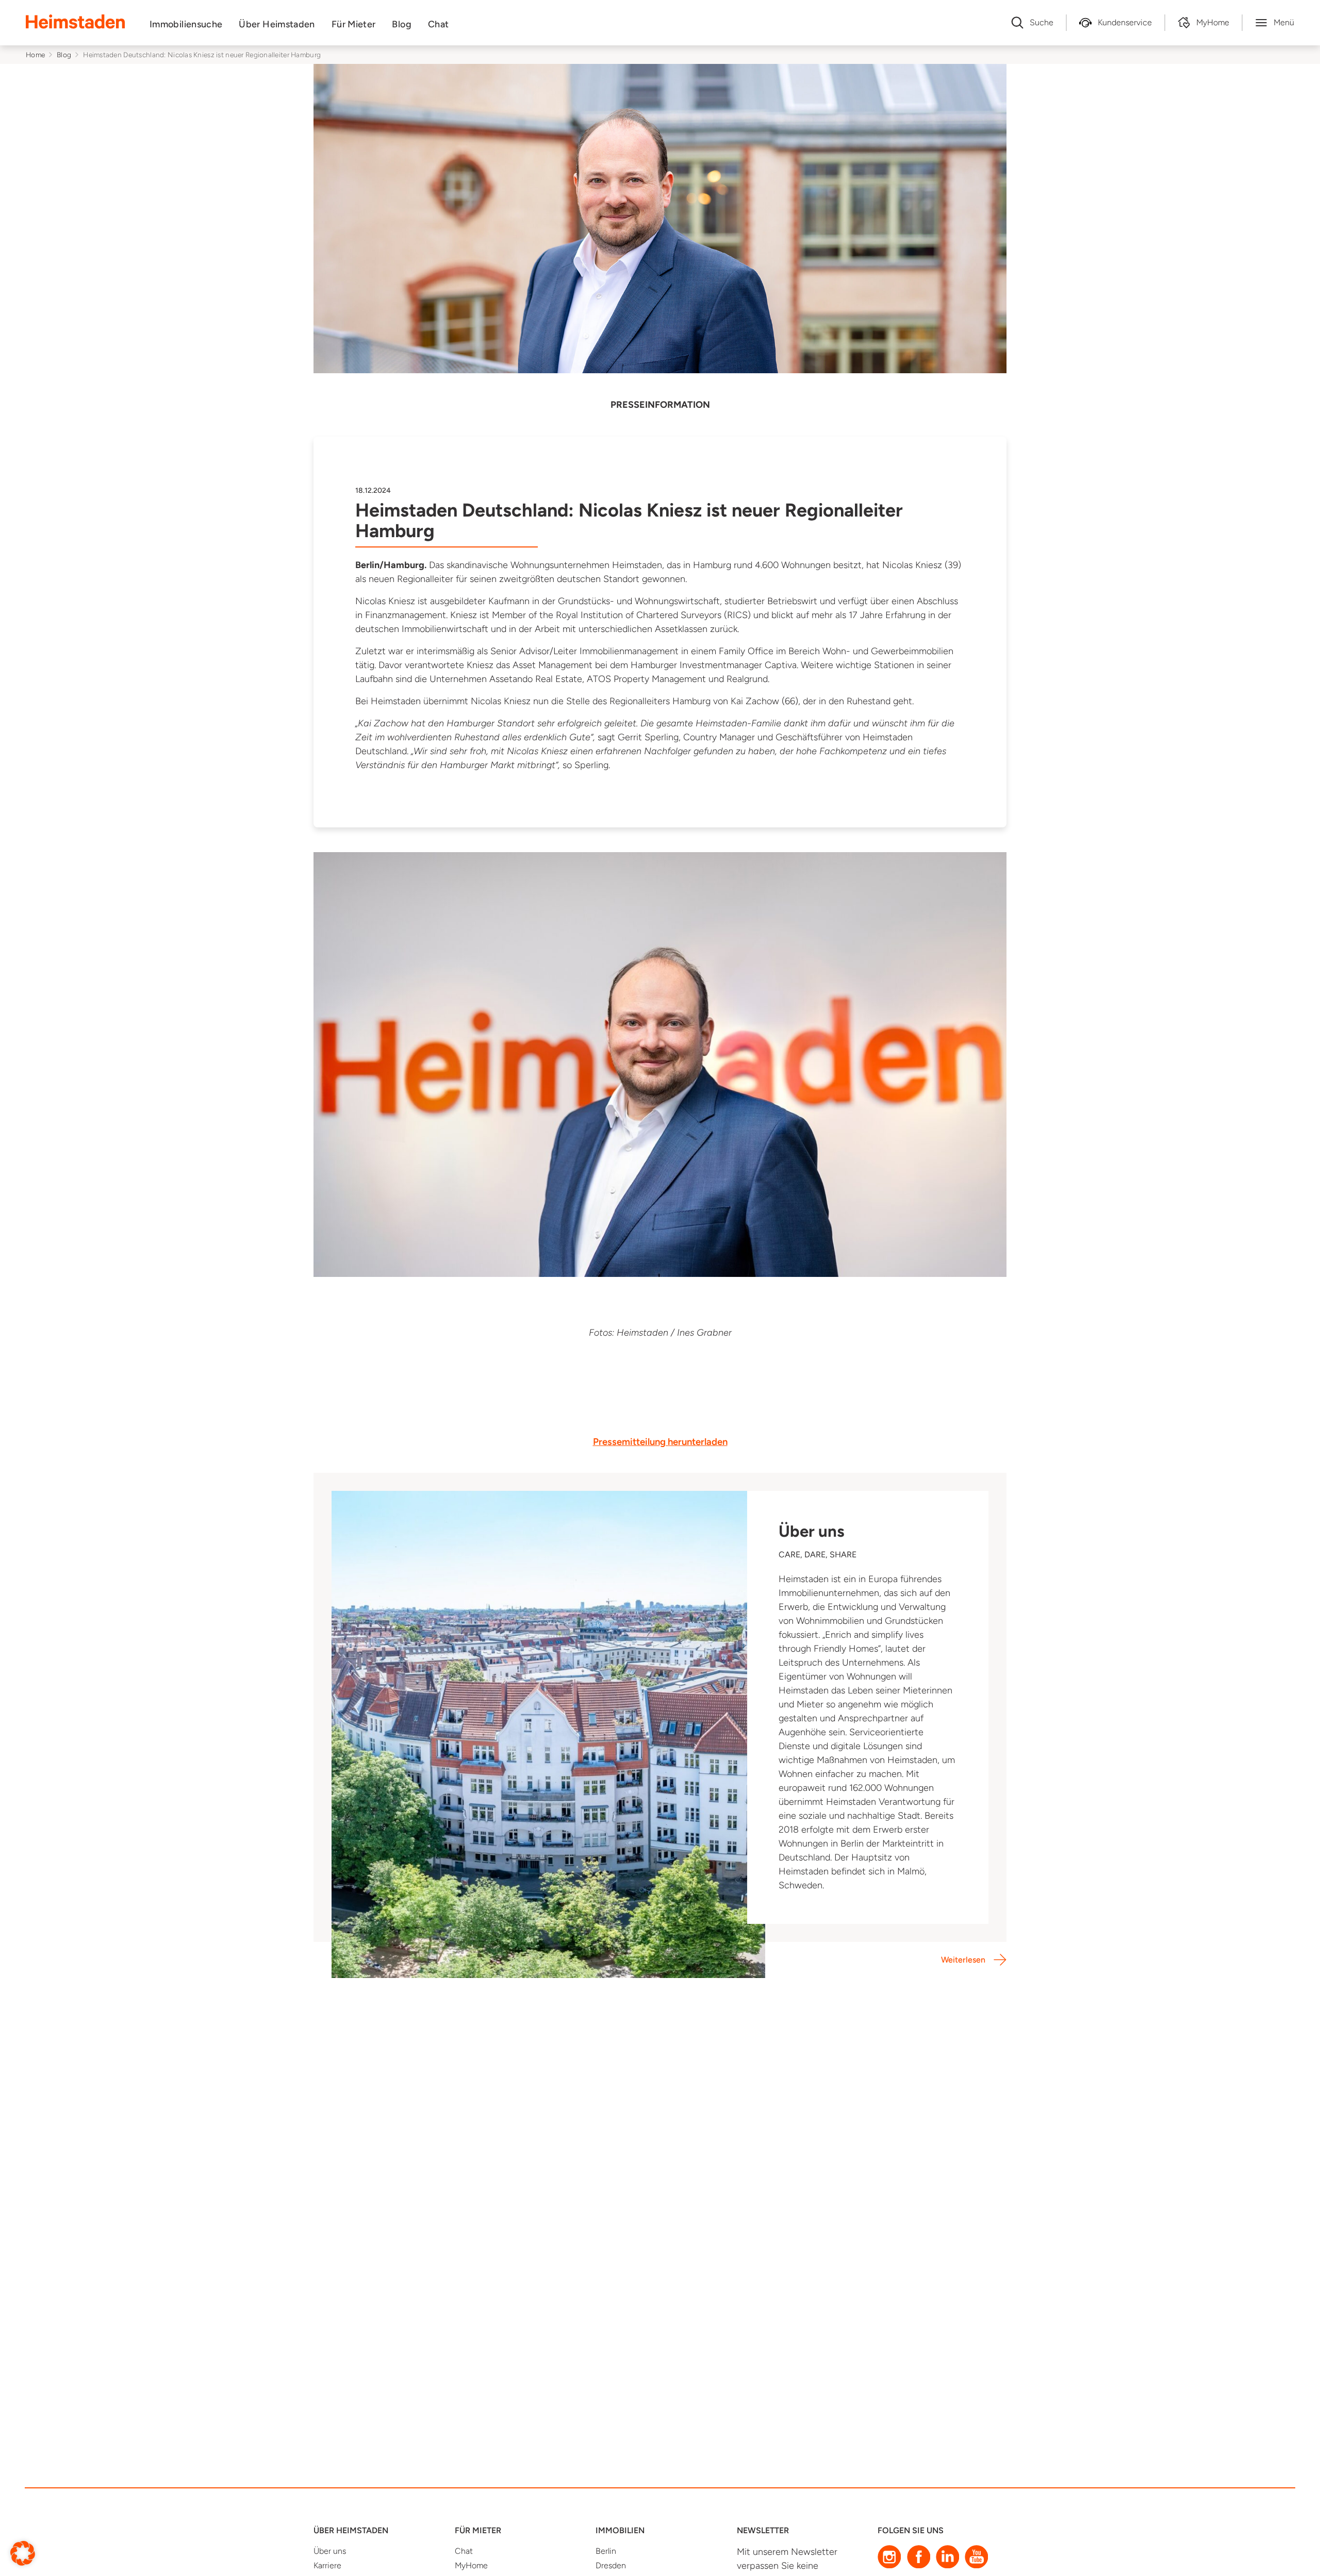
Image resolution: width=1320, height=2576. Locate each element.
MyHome (471, 2565)
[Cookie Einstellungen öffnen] (23, 2553)
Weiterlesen (963, 1960)
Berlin (606, 2551)
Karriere (327, 2565)
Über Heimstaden (277, 24)
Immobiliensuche (186, 24)
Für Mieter (354, 24)
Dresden (611, 2565)
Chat (438, 24)
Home (35, 55)
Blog (401, 24)
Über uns (330, 2551)
